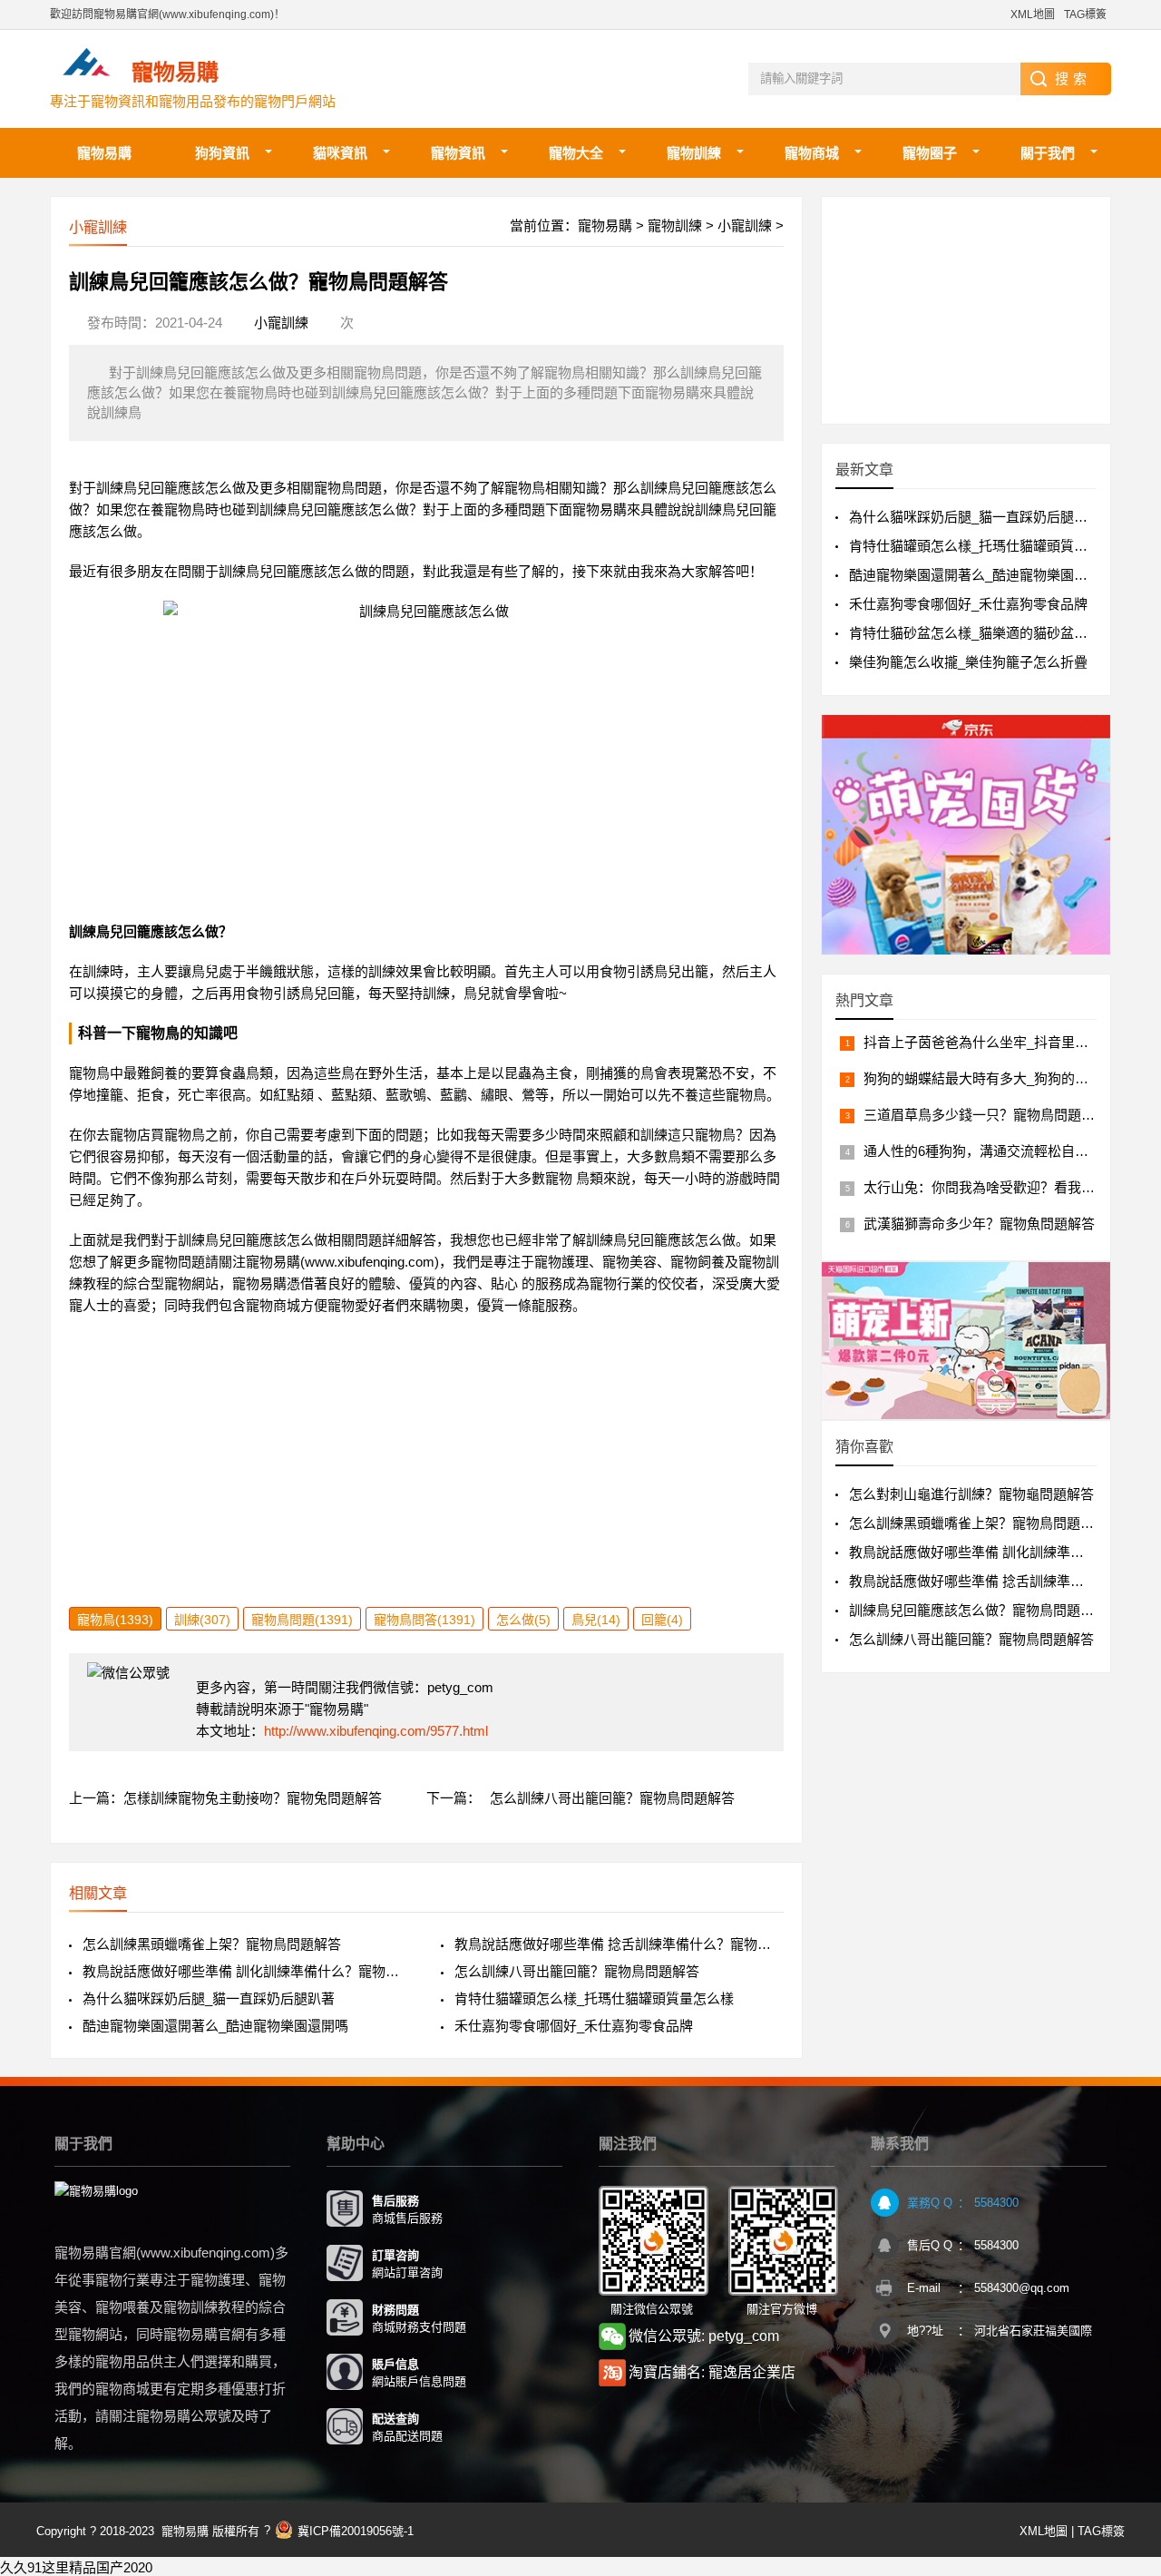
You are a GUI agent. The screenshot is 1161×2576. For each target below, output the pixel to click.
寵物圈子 (930, 153)
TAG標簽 (1085, 15)
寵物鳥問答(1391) (424, 1620)
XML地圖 (1033, 15)
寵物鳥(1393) (115, 1620)
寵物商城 (812, 153)
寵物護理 (561, 1262)
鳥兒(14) (596, 1620)
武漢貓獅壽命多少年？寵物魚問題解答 (979, 1224)
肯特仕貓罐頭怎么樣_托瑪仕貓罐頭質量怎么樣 (594, 1998)
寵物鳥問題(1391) (302, 1620)
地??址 (925, 2331)
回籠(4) (662, 1620)
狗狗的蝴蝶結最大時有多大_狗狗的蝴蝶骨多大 (1003, 1078)
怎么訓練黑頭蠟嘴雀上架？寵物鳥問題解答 (212, 1944)
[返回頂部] (1124, 2299)
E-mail (924, 2288)
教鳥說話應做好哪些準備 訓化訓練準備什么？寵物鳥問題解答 (247, 1971)
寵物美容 (629, 1262)
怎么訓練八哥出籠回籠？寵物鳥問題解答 (612, 1798)
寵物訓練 (694, 153)
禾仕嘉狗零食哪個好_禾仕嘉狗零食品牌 (574, 2026)
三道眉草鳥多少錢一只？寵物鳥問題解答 (986, 1115)
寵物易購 (104, 153)
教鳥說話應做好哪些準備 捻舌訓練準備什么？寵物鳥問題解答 (619, 1944)
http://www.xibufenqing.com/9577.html (376, 1731)
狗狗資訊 (222, 153)
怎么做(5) (523, 1620)
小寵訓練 (745, 225)
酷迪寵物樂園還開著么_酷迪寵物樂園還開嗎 (215, 2026)
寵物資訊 (458, 153)
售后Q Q (930, 2245)
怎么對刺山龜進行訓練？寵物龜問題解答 (971, 1494)
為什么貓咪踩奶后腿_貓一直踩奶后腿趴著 (209, 1998)
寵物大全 (576, 153)
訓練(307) (202, 1620)
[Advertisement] (426, 1480)
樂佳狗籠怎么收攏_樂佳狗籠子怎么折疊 (968, 662)
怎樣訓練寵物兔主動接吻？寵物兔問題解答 (253, 1798)
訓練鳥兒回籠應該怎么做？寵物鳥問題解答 (978, 1610)
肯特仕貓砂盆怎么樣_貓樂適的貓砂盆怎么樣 (982, 633)
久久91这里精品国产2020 (76, 2567)
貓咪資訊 (340, 153)
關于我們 (1048, 153)
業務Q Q (930, 2203)
